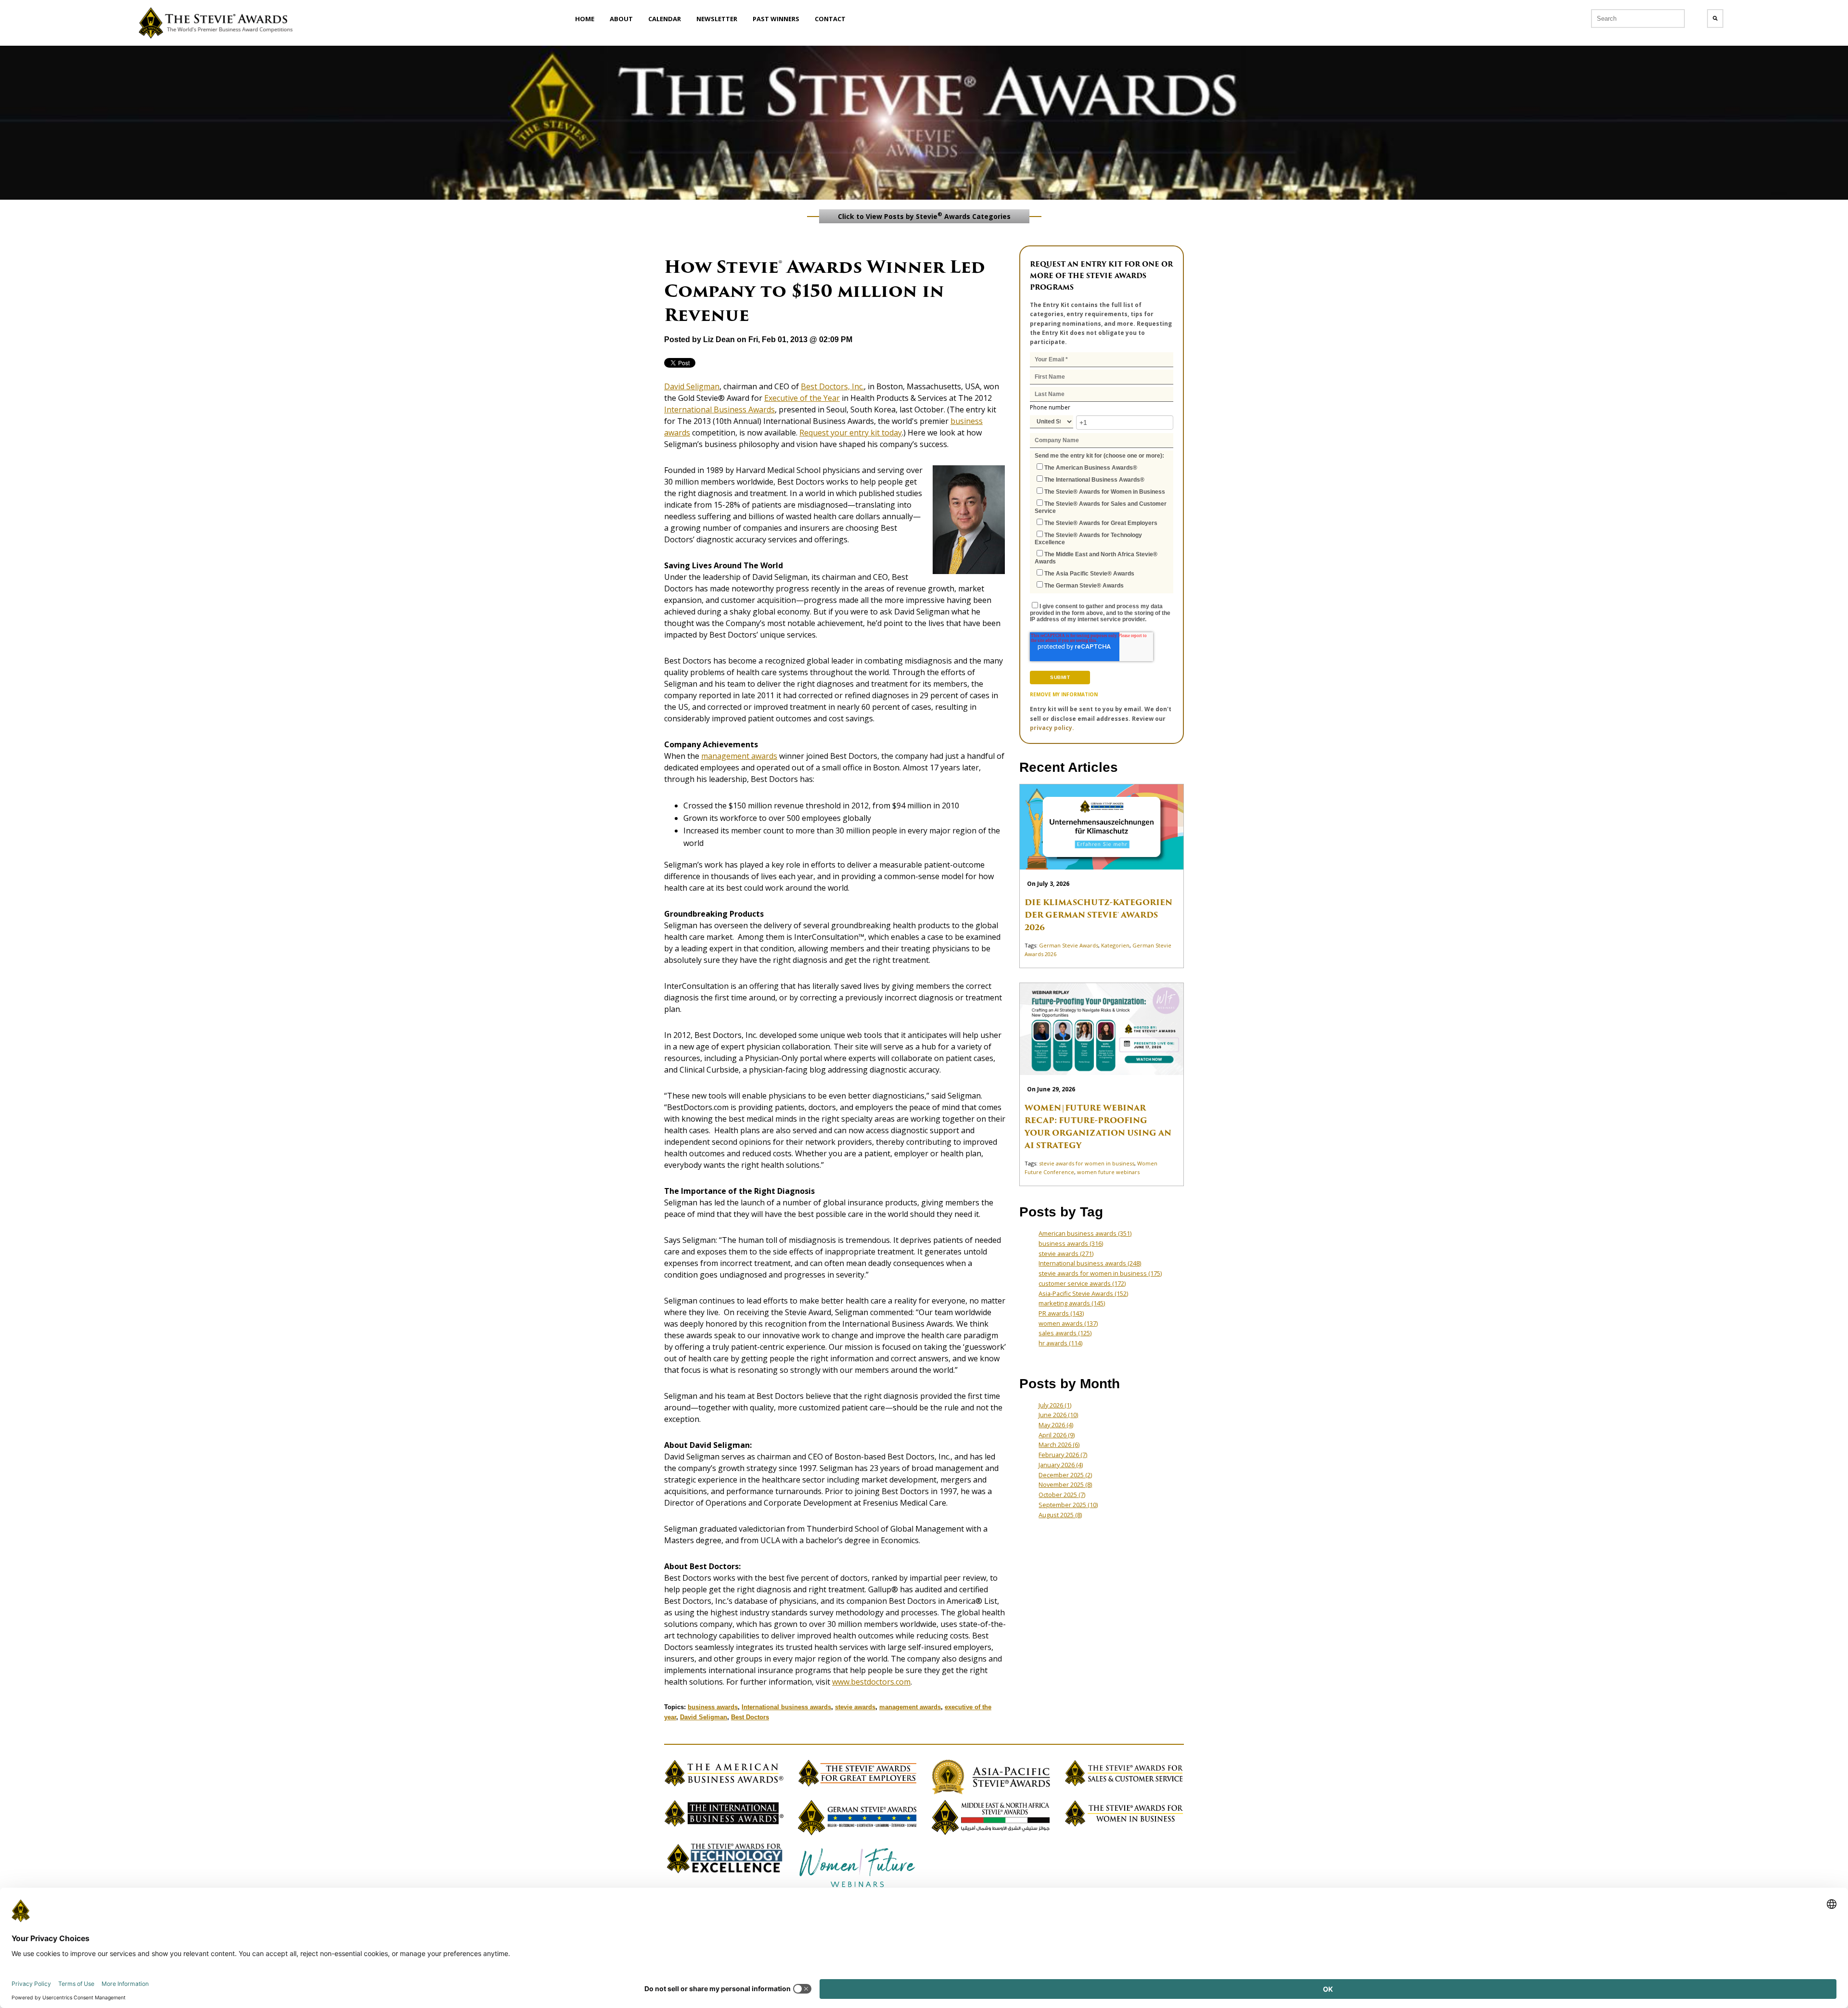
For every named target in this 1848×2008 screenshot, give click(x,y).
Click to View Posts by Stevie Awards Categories (924, 216)
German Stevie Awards (1069, 945)
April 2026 (1057, 1435)
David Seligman (704, 1717)
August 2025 (1060, 1515)
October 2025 (1062, 1495)
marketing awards (1072, 1303)
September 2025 (1068, 1505)
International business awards (786, 1707)
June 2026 (1058, 1415)
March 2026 (1059, 1445)
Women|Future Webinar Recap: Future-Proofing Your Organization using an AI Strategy (1098, 1127)
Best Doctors (750, 1717)
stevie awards (855, 1707)
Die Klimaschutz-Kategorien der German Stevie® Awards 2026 (1098, 915)
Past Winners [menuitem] (776, 19)
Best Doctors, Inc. (832, 386)
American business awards (1085, 1233)
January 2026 (1061, 1465)
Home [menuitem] (585, 19)
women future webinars (1108, 1172)
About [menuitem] (621, 19)
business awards (713, 1707)
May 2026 (1056, 1425)
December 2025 (1065, 1475)
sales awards (1065, 1333)
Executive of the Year (802, 398)
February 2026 (1063, 1455)
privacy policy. (1052, 728)
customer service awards (1082, 1283)
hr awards (1060, 1343)
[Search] (1715, 19)
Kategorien (1115, 945)
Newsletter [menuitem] (717, 19)
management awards (739, 756)
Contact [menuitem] (830, 19)
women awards (1068, 1323)
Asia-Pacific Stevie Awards (1083, 1293)
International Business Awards (719, 409)
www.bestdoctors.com (871, 1682)
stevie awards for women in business (1087, 1163)
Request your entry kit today (851, 433)
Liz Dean (719, 339)
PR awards (1061, 1313)
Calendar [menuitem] (665, 19)
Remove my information (1064, 694)
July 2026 (1055, 1405)
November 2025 (1065, 1484)
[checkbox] (1102, 526)
